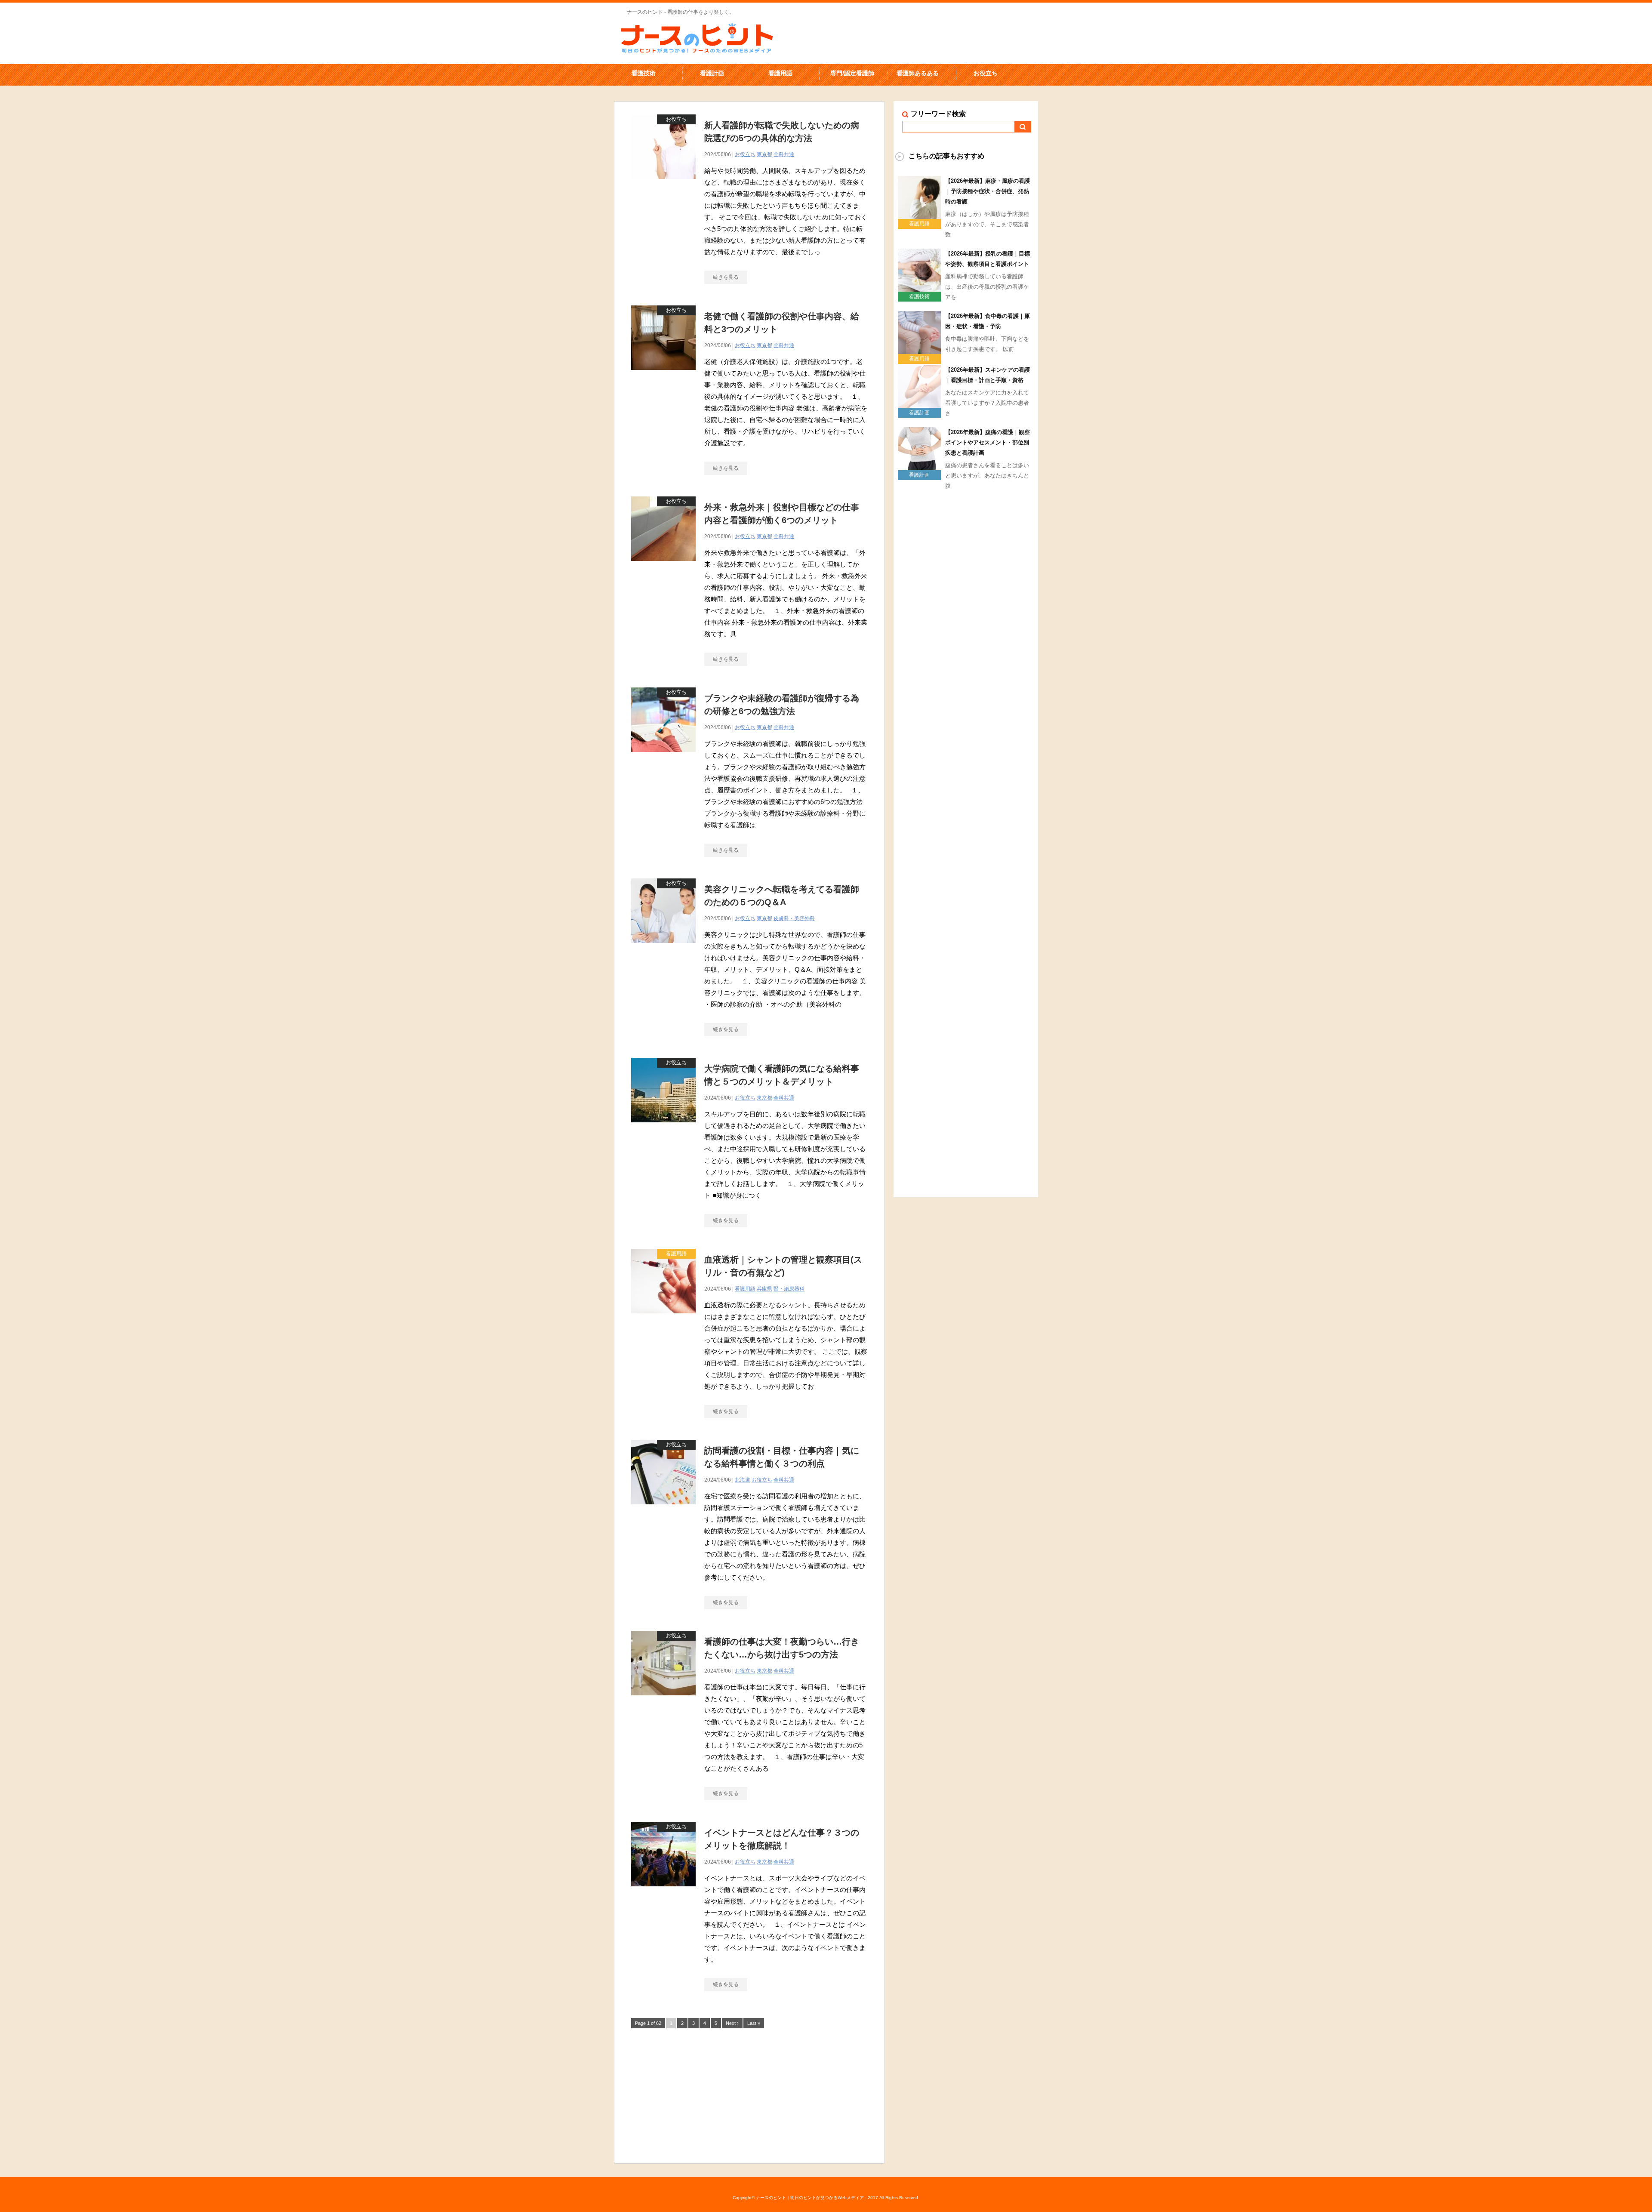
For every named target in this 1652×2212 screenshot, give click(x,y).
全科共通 (784, 154)
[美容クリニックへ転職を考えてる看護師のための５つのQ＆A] (663, 947)
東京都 (764, 154)
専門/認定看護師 (852, 73)
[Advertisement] (749, 2095)
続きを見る (726, 277)
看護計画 (712, 73)
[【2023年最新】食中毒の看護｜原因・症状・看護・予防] (919, 351)
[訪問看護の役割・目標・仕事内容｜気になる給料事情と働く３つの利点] (663, 1509)
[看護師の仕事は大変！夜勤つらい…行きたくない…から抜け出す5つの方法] (663, 1700)
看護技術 (644, 73)
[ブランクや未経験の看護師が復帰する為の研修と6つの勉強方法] (663, 756)
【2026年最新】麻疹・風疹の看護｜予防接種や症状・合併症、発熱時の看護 (988, 191)
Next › (732, 2023)
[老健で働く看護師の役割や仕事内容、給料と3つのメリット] (663, 374)
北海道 (743, 1480)
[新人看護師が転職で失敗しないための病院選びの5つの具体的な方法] (663, 183)
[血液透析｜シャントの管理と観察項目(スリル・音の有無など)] (663, 1318)
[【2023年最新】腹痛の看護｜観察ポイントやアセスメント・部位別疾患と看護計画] (919, 467)
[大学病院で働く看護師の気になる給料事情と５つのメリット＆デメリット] (663, 1127)
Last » (754, 2023)
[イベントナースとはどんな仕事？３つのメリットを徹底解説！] (663, 1891)
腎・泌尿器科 (789, 1289)
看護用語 (780, 73)
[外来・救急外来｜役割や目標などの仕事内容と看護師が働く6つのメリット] (663, 565)
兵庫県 (764, 1289)
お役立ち (986, 73)
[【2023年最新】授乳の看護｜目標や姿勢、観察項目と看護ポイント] (919, 288)
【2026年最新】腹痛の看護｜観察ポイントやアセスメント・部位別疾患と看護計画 (988, 442)
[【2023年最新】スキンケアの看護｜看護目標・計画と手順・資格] (919, 404)
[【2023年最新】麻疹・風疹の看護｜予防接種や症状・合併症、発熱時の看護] (919, 216)
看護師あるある (918, 73)
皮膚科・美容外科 (794, 918)
